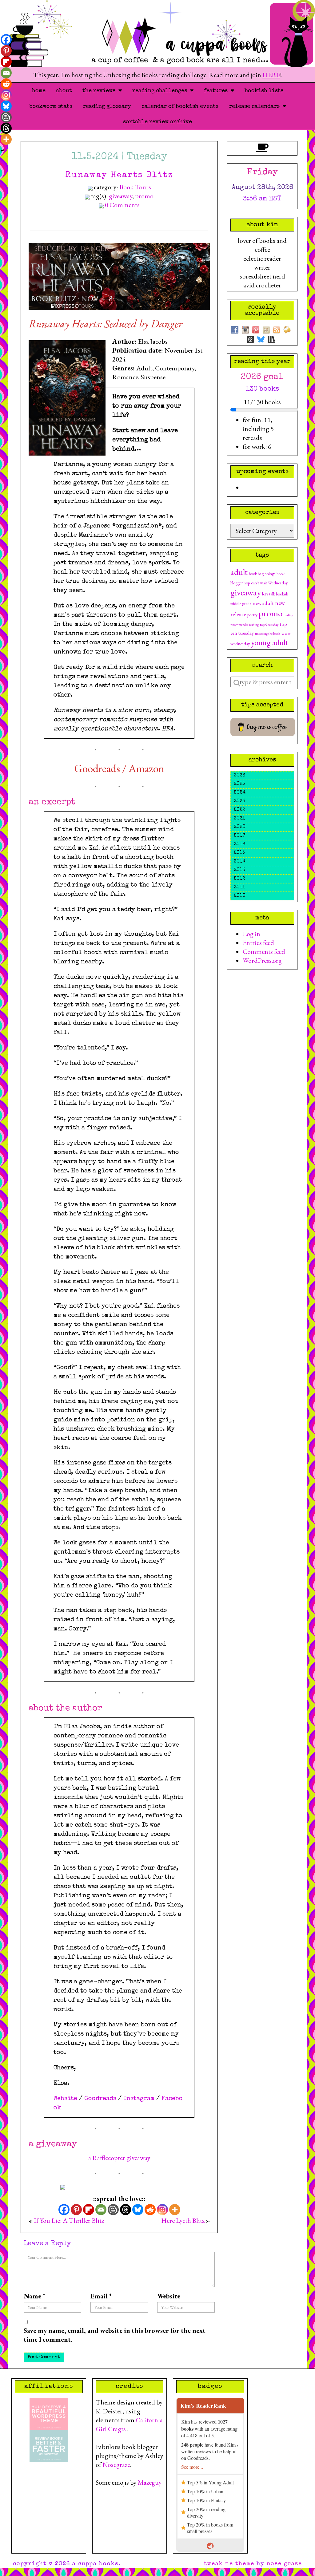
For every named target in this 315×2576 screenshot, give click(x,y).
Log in (251, 934)
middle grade (241, 603)
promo (144, 196)
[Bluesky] (138, 2210)
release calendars (256, 107)
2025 (239, 784)
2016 (239, 844)
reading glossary (107, 107)
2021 (239, 819)
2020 (240, 827)
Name (34, 2296)
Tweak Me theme (229, 2564)
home (39, 91)
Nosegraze (116, 2465)
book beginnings (262, 574)
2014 (240, 862)
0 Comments (122, 205)
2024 (240, 793)
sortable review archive (157, 122)
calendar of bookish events (180, 107)
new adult (263, 603)
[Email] (101, 2210)
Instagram (139, 2099)
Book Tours (135, 187)
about (64, 91)
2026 (239, 776)
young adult (269, 642)
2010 (240, 896)
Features (217, 91)
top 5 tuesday (269, 625)
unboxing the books (268, 634)
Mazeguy (150, 2482)
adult (239, 572)
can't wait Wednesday (269, 583)
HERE (271, 75)
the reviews (100, 91)
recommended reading (245, 625)
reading (288, 615)
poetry (252, 615)
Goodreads (97, 768)
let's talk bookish (275, 594)
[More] (175, 2210)
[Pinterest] (76, 2210)
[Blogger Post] (113, 2210)
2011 (239, 887)
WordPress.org (262, 960)
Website (65, 2099)
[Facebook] (64, 2210)
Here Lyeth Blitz (183, 2220)
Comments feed (264, 952)
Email (101, 2296)
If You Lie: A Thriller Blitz (69, 2220)
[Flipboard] (89, 2210)
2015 (239, 853)
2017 (239, 836)
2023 (239, 801)
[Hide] (2, 151)
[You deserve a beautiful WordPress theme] (49, 2413)
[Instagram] (162, 2210)
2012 (239, 879)
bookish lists (264, 91)
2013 (239, 870)
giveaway (121, 196)
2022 (239, 810)
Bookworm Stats (51, 107)
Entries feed (258, 943)
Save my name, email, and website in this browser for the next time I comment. (115, 2335)
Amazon (146, 768)
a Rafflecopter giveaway (119, 2158)
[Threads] (126, 2210)
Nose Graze (284, 2564)
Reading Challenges (161, 91)
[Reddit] (150, 2210)
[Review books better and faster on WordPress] (49, 2445)
